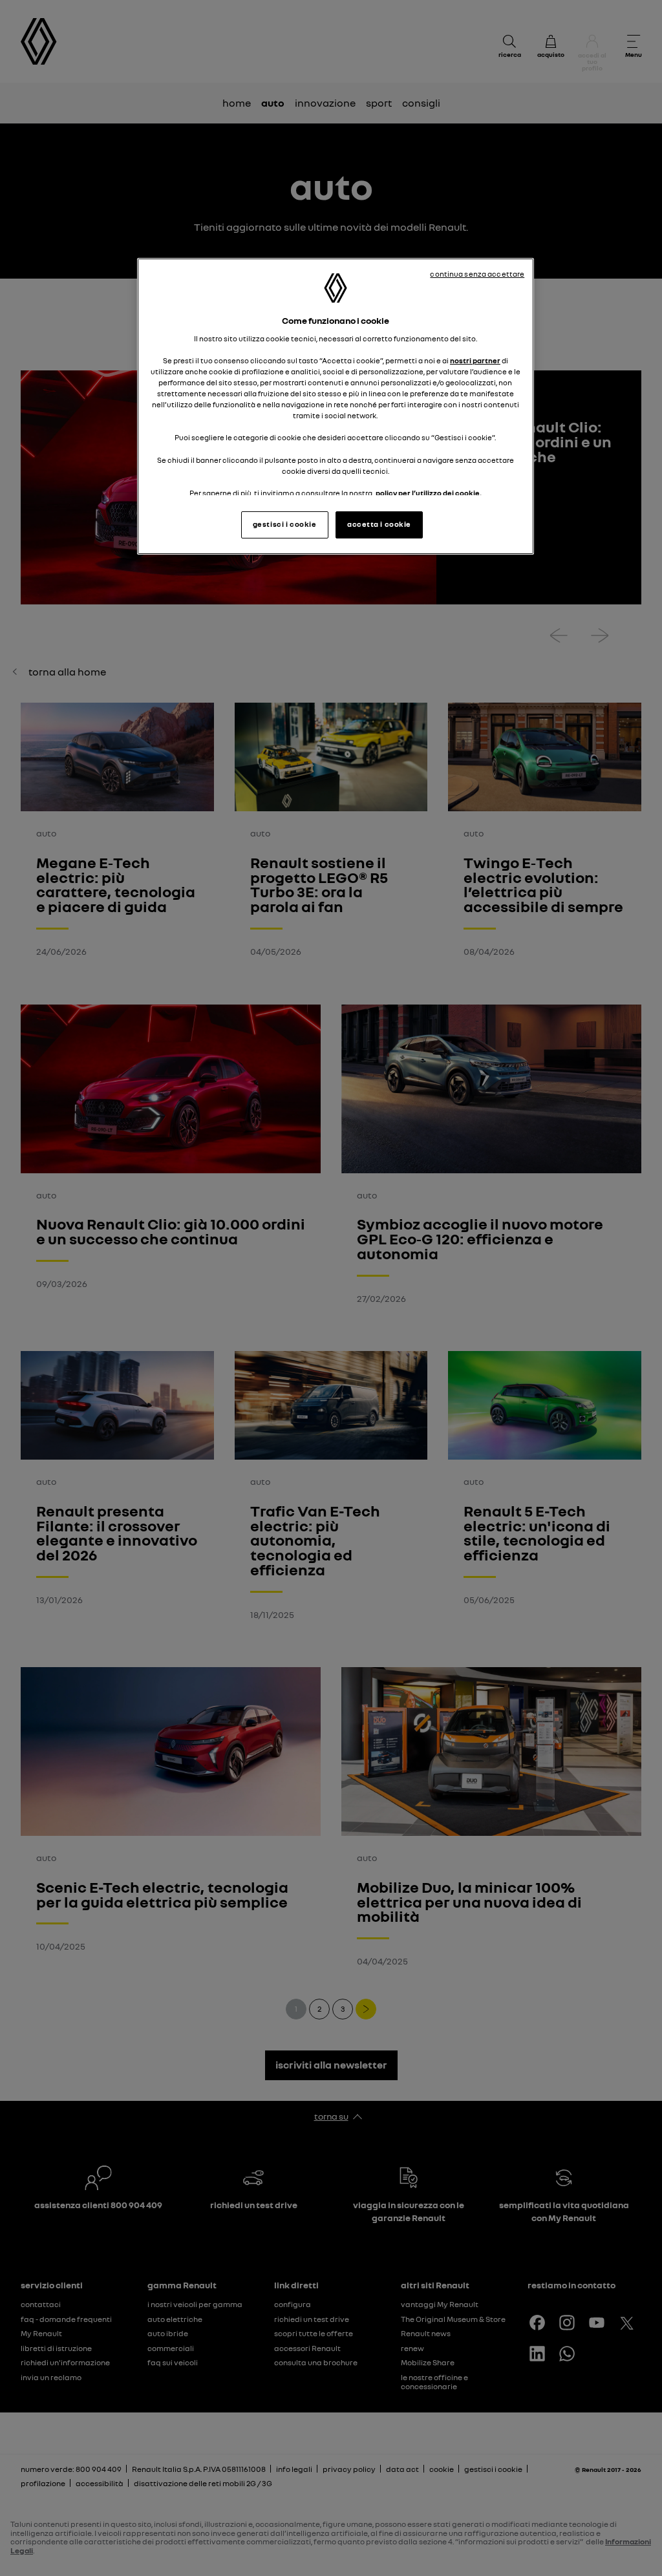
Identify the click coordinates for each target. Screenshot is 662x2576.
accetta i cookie (379, 524)
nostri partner (475, 361)
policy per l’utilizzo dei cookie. (429, 493)
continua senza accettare (477, 274)
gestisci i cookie (285, 524)
